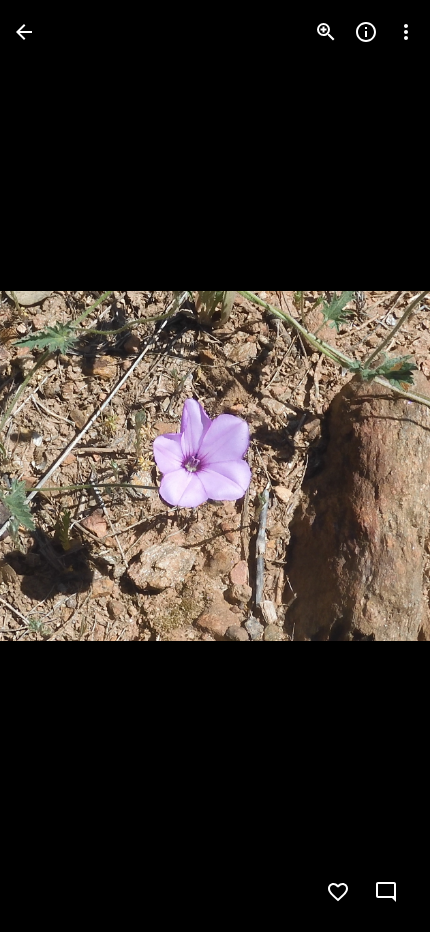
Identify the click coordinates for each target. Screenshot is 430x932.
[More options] (406, 32)
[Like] (338, 892)
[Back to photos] (24, 32)
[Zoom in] (326, 32)
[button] (56, 466)
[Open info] (366, 32)
